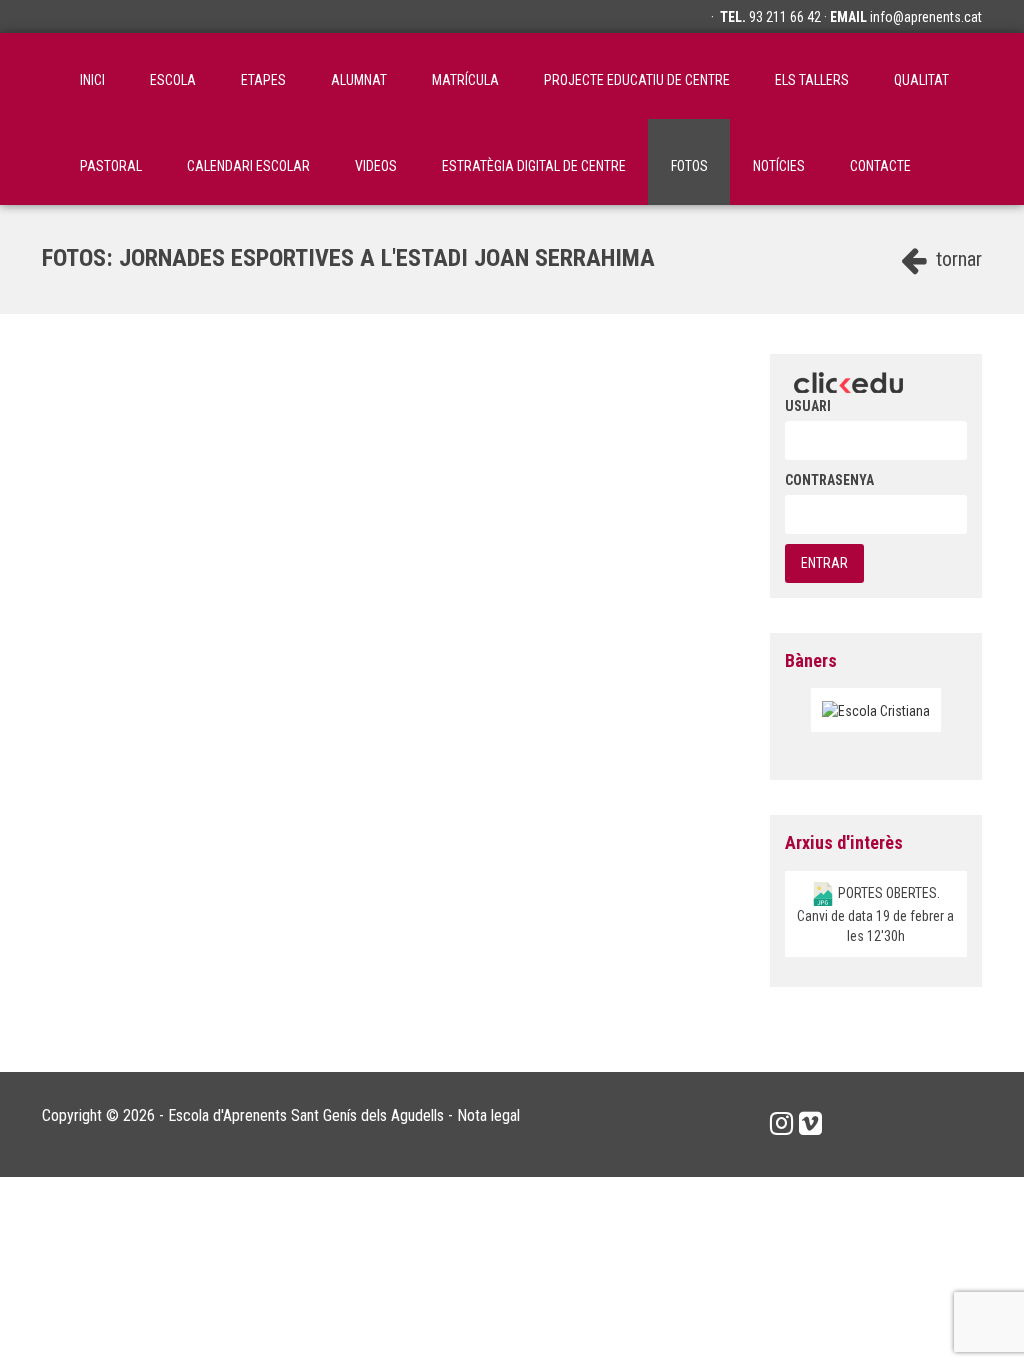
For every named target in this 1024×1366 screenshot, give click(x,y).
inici (92, 80)
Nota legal (488, 1115)
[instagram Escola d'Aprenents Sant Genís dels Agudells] (781, 1124)
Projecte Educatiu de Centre (637, 80)
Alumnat (359, 80)
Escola (173, 80)
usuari (808, 406)
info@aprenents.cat (926, 17)
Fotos (689, 166)
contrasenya (829, 480)
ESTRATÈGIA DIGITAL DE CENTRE (534, 166)
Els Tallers (812, 80)
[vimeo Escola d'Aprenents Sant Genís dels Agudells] (810, 1124)
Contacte (880, 166)
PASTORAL (111, 166)
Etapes (263, 80)
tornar (956, 259)
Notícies (779, 166)
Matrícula (465, 80)
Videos (376, 166)
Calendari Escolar (248, 166)
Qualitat (921, 80)
